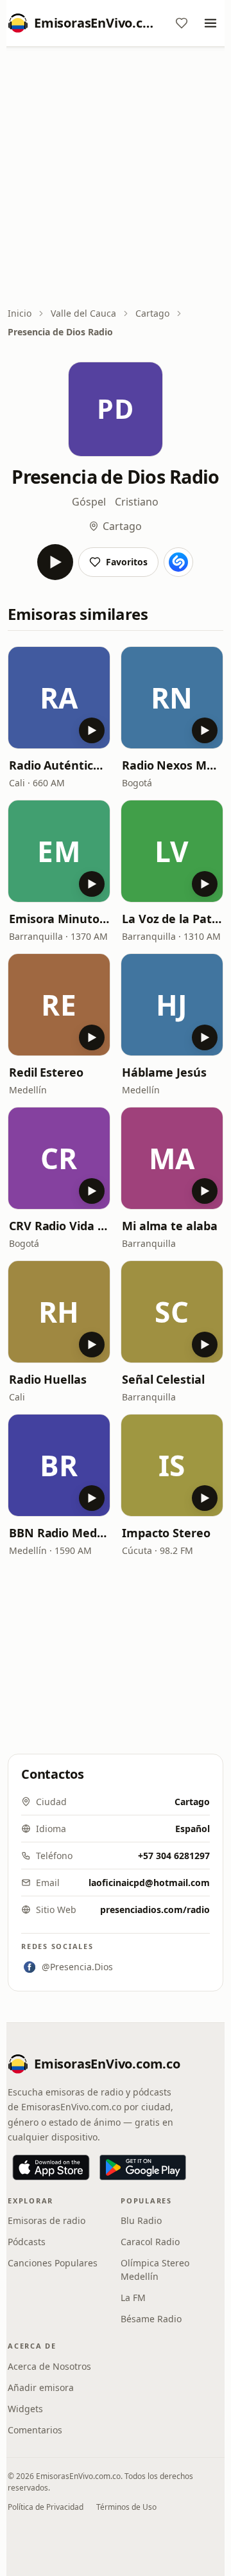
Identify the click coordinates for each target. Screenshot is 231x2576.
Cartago (152, 313)
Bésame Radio (151, 2319)
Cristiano (137, 502)
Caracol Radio (150, 2242)
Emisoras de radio (47, 2220)
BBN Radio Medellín (59, 1533)
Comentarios (35, 2430)
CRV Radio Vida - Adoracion (59, 1226)
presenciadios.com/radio (155, 1910)
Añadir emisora (41, 2387)
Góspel (89, 502)
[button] (59, 698)
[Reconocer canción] (178, 562)
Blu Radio (141, 2220)
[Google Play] (143, 2167)
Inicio (20, 313)
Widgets (25, 2409)
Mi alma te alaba (170, 1226)
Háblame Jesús (164, 1072)
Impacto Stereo (166, 1533)
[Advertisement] (116, 178)
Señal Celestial (163, 1379)
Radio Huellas (48, 1379)
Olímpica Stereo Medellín (155, 2270)
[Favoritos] (182, 23)
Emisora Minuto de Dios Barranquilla (59, 919)
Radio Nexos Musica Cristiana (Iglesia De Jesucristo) (172, 765)
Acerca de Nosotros (49, 2366)
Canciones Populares (53, 2263)
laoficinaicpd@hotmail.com (149, 1883)
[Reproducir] (55, 562)
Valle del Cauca (83, 313)
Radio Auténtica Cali (59, 765)
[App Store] (51, 2167)
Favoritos (127, 562)
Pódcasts (27, 2242)
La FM (133, 2298)
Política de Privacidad (46, 2507)
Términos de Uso (126, 2507)
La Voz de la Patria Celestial (172, 919)
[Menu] (210, 23)
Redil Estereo (46, 1072)
